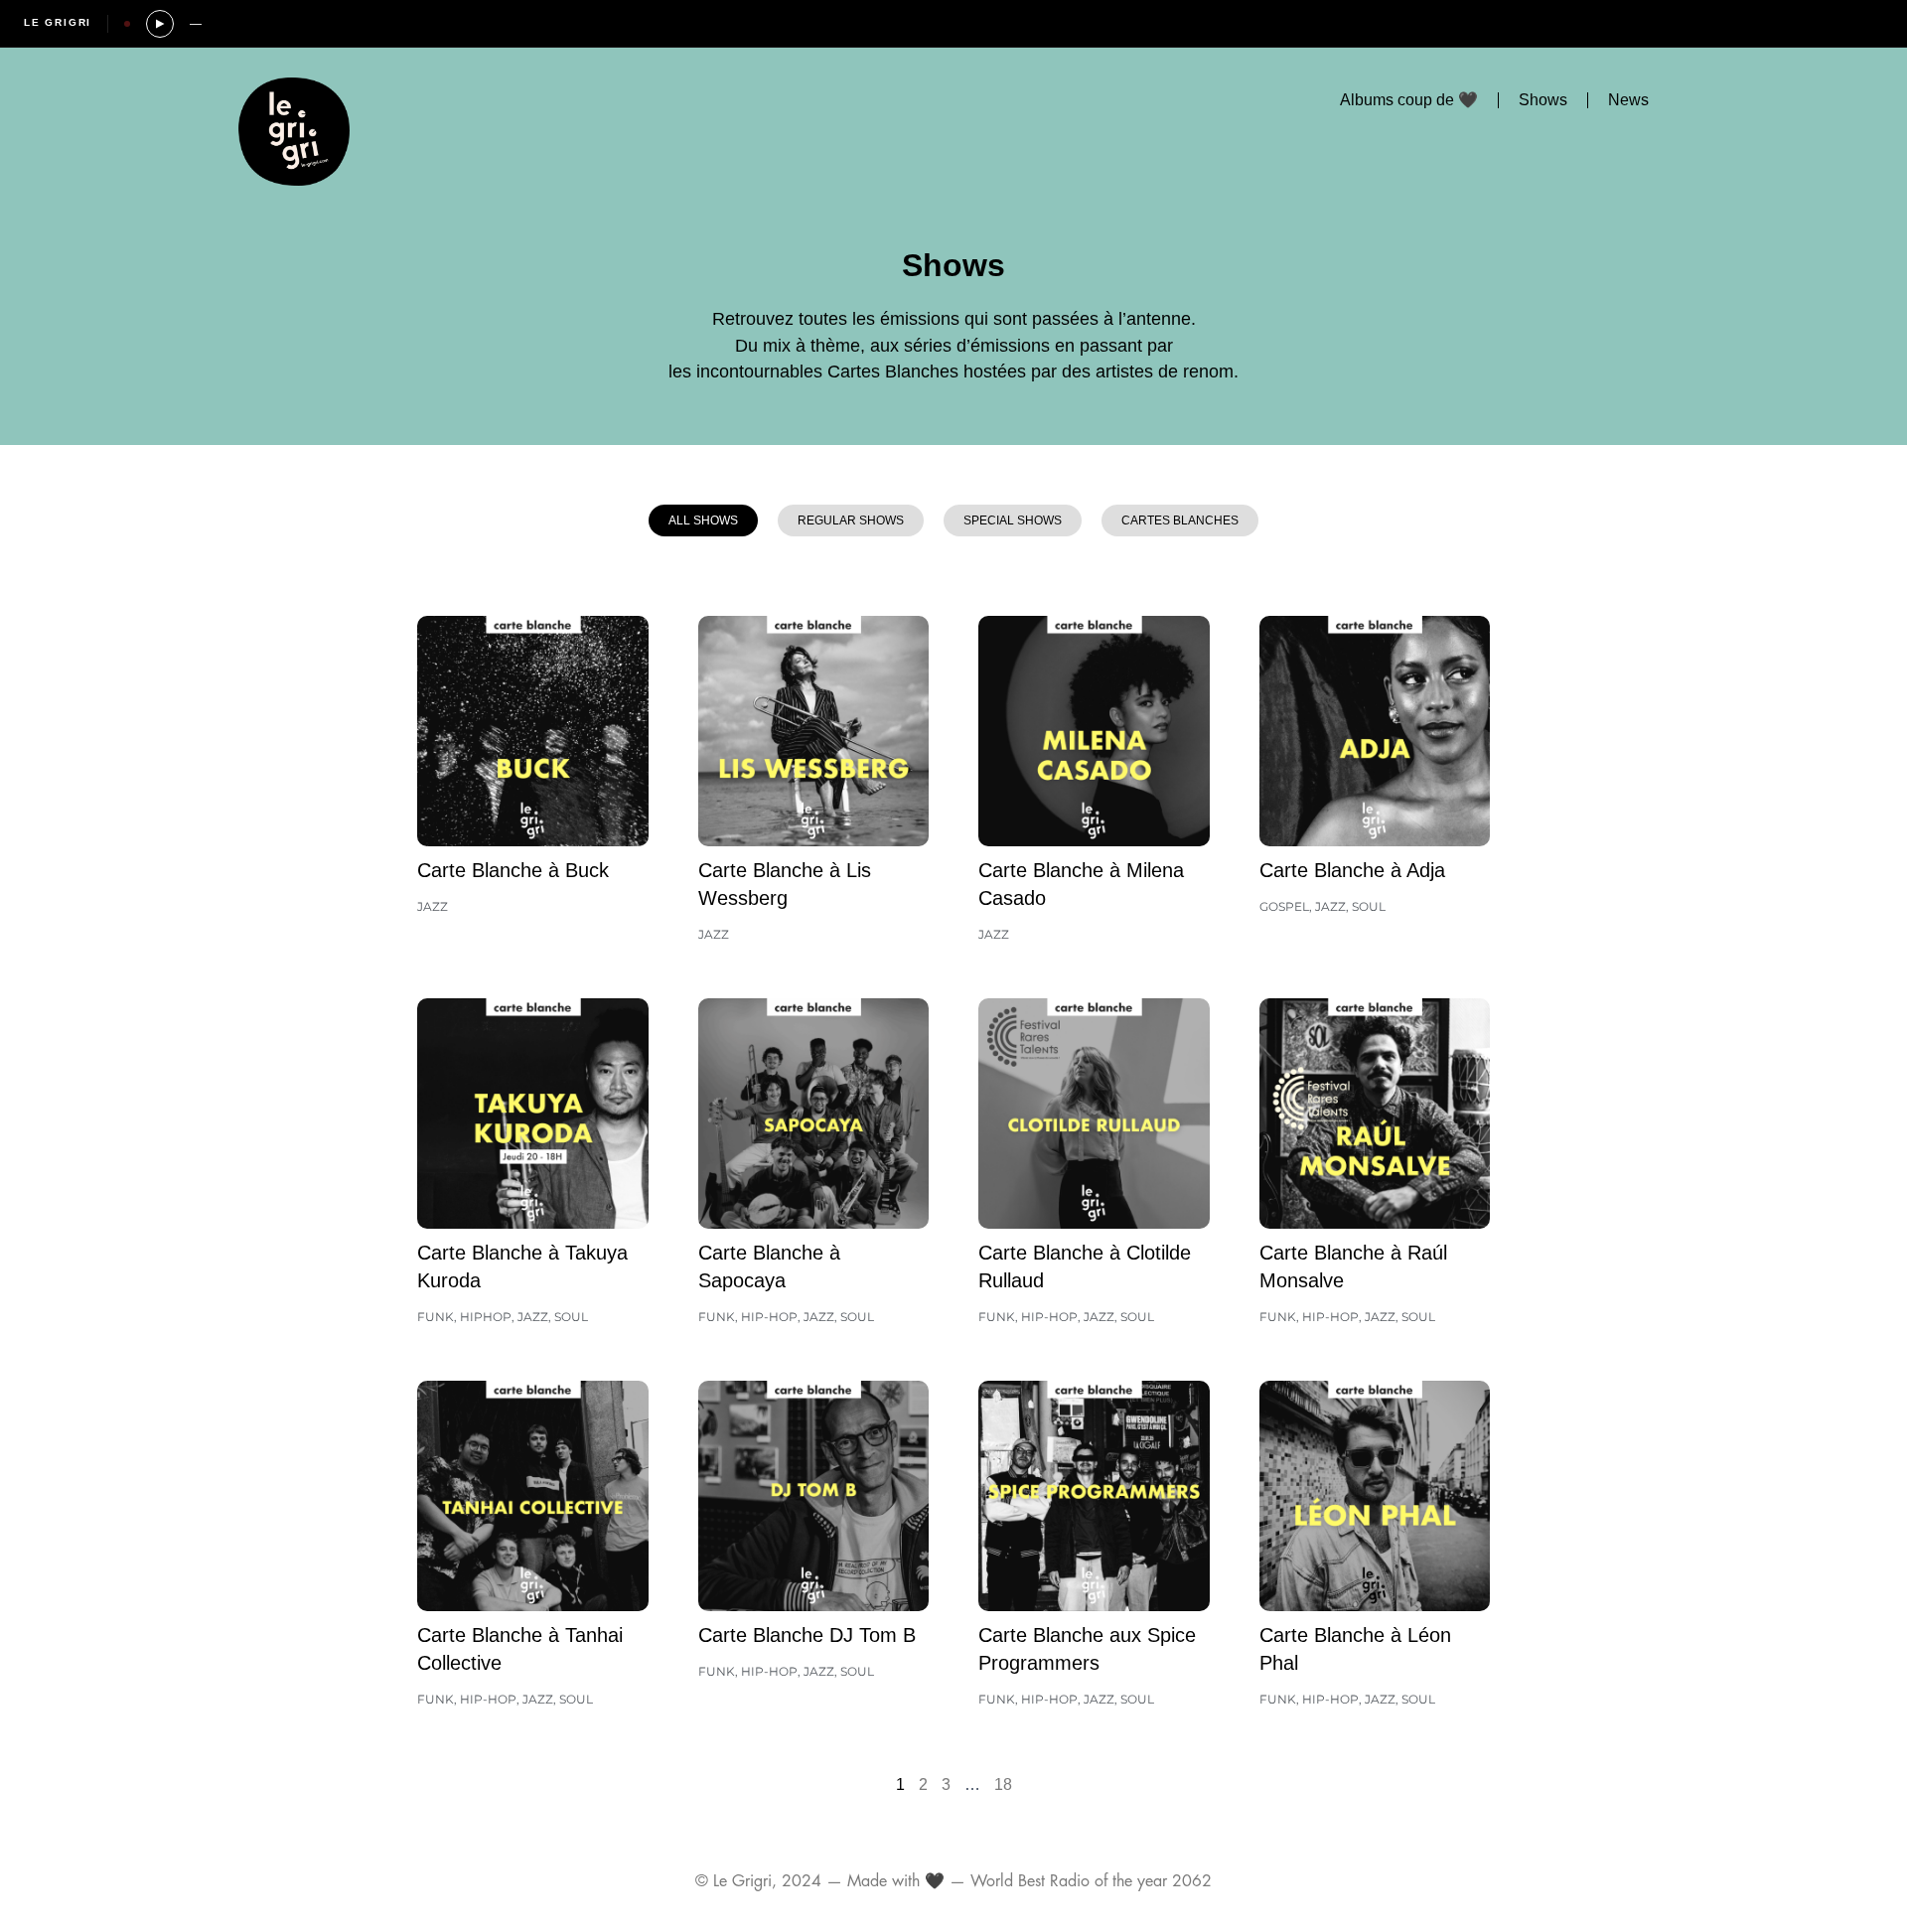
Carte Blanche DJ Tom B (807, 1635)
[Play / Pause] (160, 24)
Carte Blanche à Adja (1352, 870)
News (1628, 100)
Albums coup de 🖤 (1409, 100)
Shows (1543, 100)
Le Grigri (58, 22)
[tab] (703, 520)
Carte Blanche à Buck (513, 870)
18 (1003, 1784)
